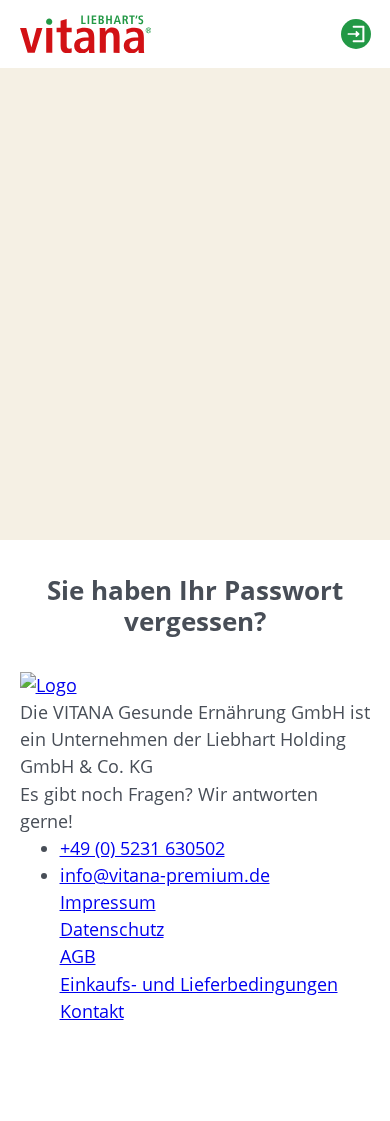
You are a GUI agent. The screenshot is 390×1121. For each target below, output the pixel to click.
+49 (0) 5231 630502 (142, 848)
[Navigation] (295, 34)
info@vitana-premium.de (165, 875)
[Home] (85, 34)
